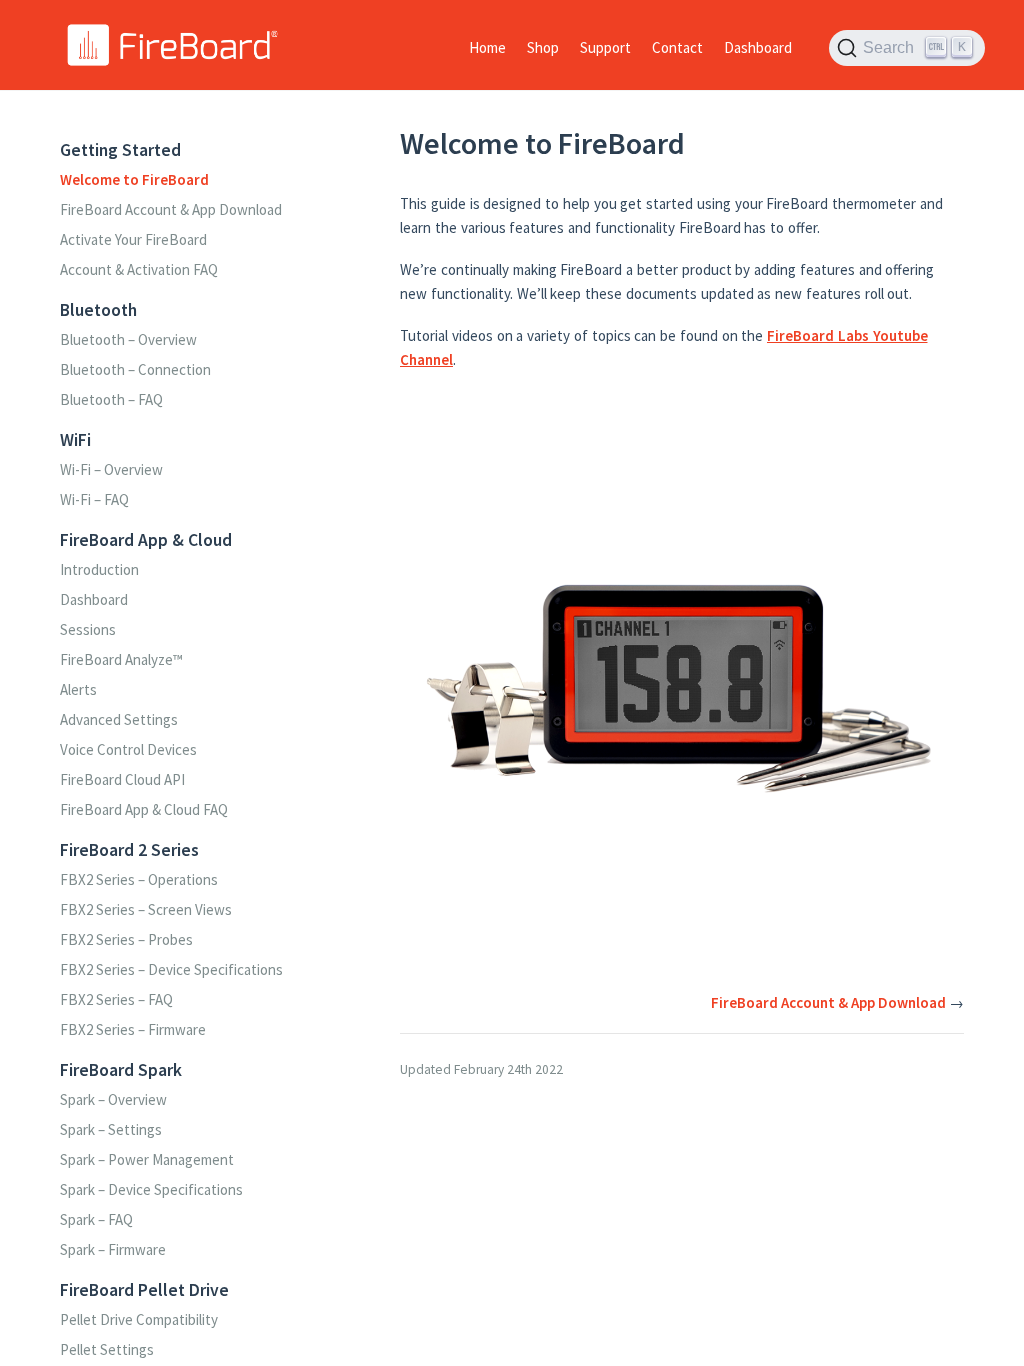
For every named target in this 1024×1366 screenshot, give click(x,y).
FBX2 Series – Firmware (133, 1029)
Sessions (88, 629)
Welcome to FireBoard (134, 179)
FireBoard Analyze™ (121, 659)
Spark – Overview (113, 1099)
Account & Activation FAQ (139, 269)
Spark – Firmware (113, 1249)
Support (605, 47)
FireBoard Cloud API (122, 779)
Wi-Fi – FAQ (94, 499)
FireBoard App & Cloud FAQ (144, 809)
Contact (677, 47)
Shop (543, 47)
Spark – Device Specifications (151, 1189)
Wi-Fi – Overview (111, 469)
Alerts (78, 689)
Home (487, 47)
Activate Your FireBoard (133, 239)
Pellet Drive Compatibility (139, 1319)
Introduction (99, 569)
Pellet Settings (107, 1349)
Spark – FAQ (96, 1219)
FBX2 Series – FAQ (116, 999)
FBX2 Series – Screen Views (146, 909)
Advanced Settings (119, 719)
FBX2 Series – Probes (126, 939)
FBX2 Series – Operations (139, 879)
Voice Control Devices (128, 749)
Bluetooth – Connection (135, 369)
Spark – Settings (111, 1129)
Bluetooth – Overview (128, 339)
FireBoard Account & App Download (171, 209)
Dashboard (758, 47)
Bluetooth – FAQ (111, 399)
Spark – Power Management (147, 1159)
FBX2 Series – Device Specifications (171, 969)
